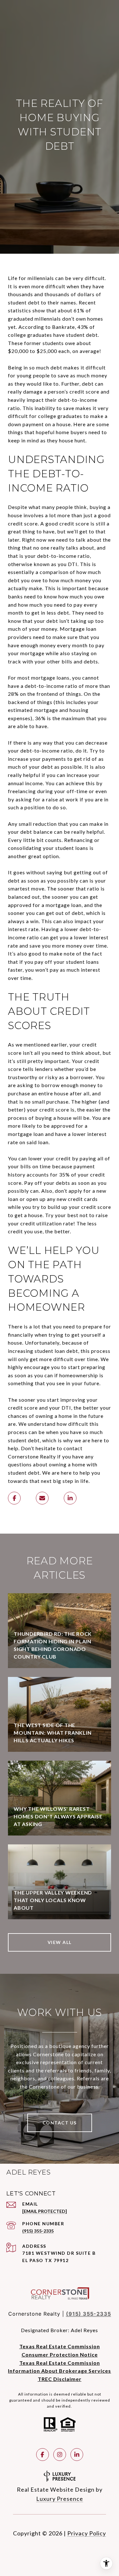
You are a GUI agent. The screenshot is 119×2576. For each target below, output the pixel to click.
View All (60, 1942)
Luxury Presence (60, 2499)
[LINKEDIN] (77, 2455)
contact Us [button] (60, 2123)
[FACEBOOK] (43, 2455)
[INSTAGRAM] (60, 2455)
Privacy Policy (87, 2533)
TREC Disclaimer (60, 2379)
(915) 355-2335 (38, 2231)
